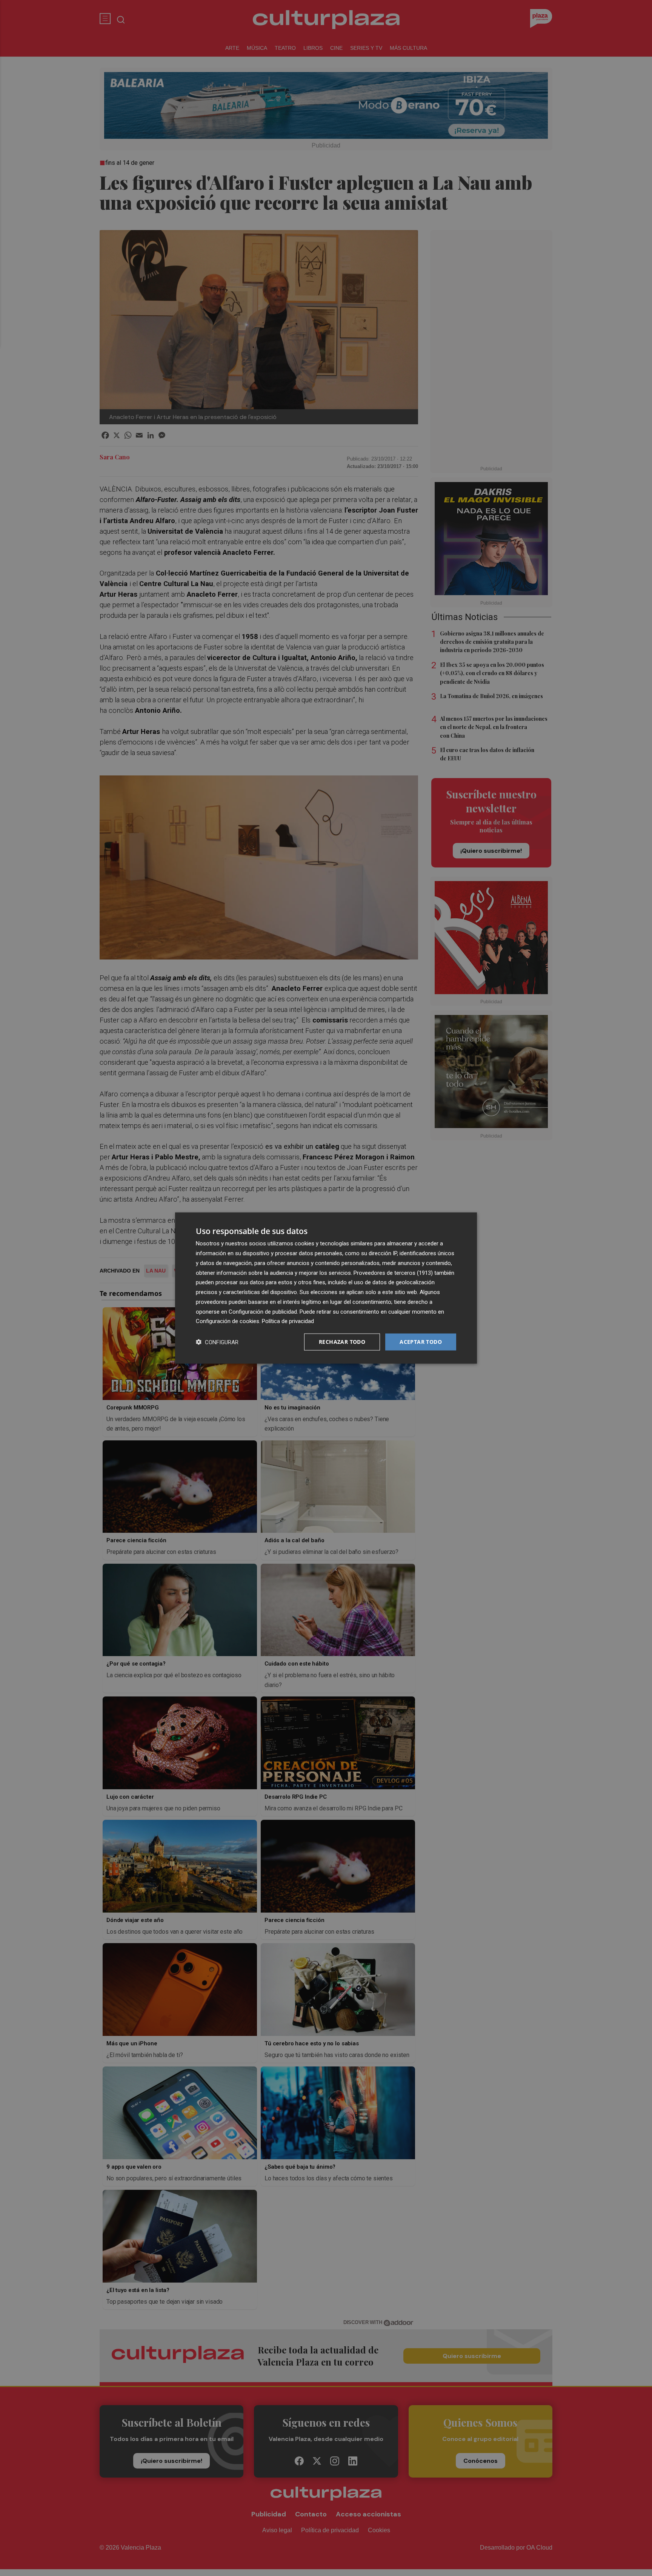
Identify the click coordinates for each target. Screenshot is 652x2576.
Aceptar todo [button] (421, 1342)
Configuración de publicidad (263, 1311)
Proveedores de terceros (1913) (393, 1273)
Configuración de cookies (228, 1321)
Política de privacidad (288, 1321)
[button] (217, 1342)
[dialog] (326, 1288)
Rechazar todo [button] (342, 1342)
